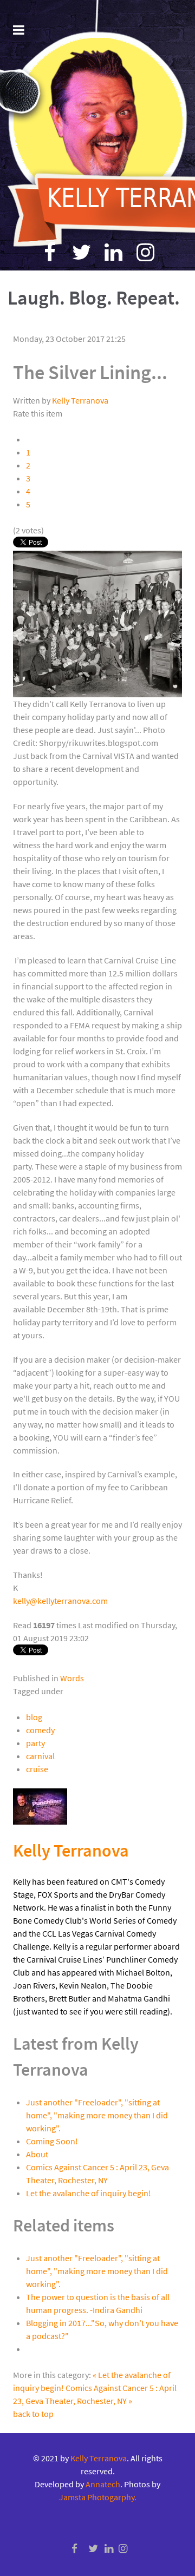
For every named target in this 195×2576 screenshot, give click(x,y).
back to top (33, 2414)
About (37, 2154)
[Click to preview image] (97, 623)
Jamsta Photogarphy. (98, 2497)
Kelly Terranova (80, 400)
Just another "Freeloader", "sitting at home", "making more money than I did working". (97, 2115)
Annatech (103, 2484)
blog (34, 1717)
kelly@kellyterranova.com (60, 1601)
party (35, 1743)
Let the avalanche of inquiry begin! (89, 2193)
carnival (40, 1756)
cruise (37, 1769)
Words (72, 1678)
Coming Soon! (52, 2141)
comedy (40, 1730)
